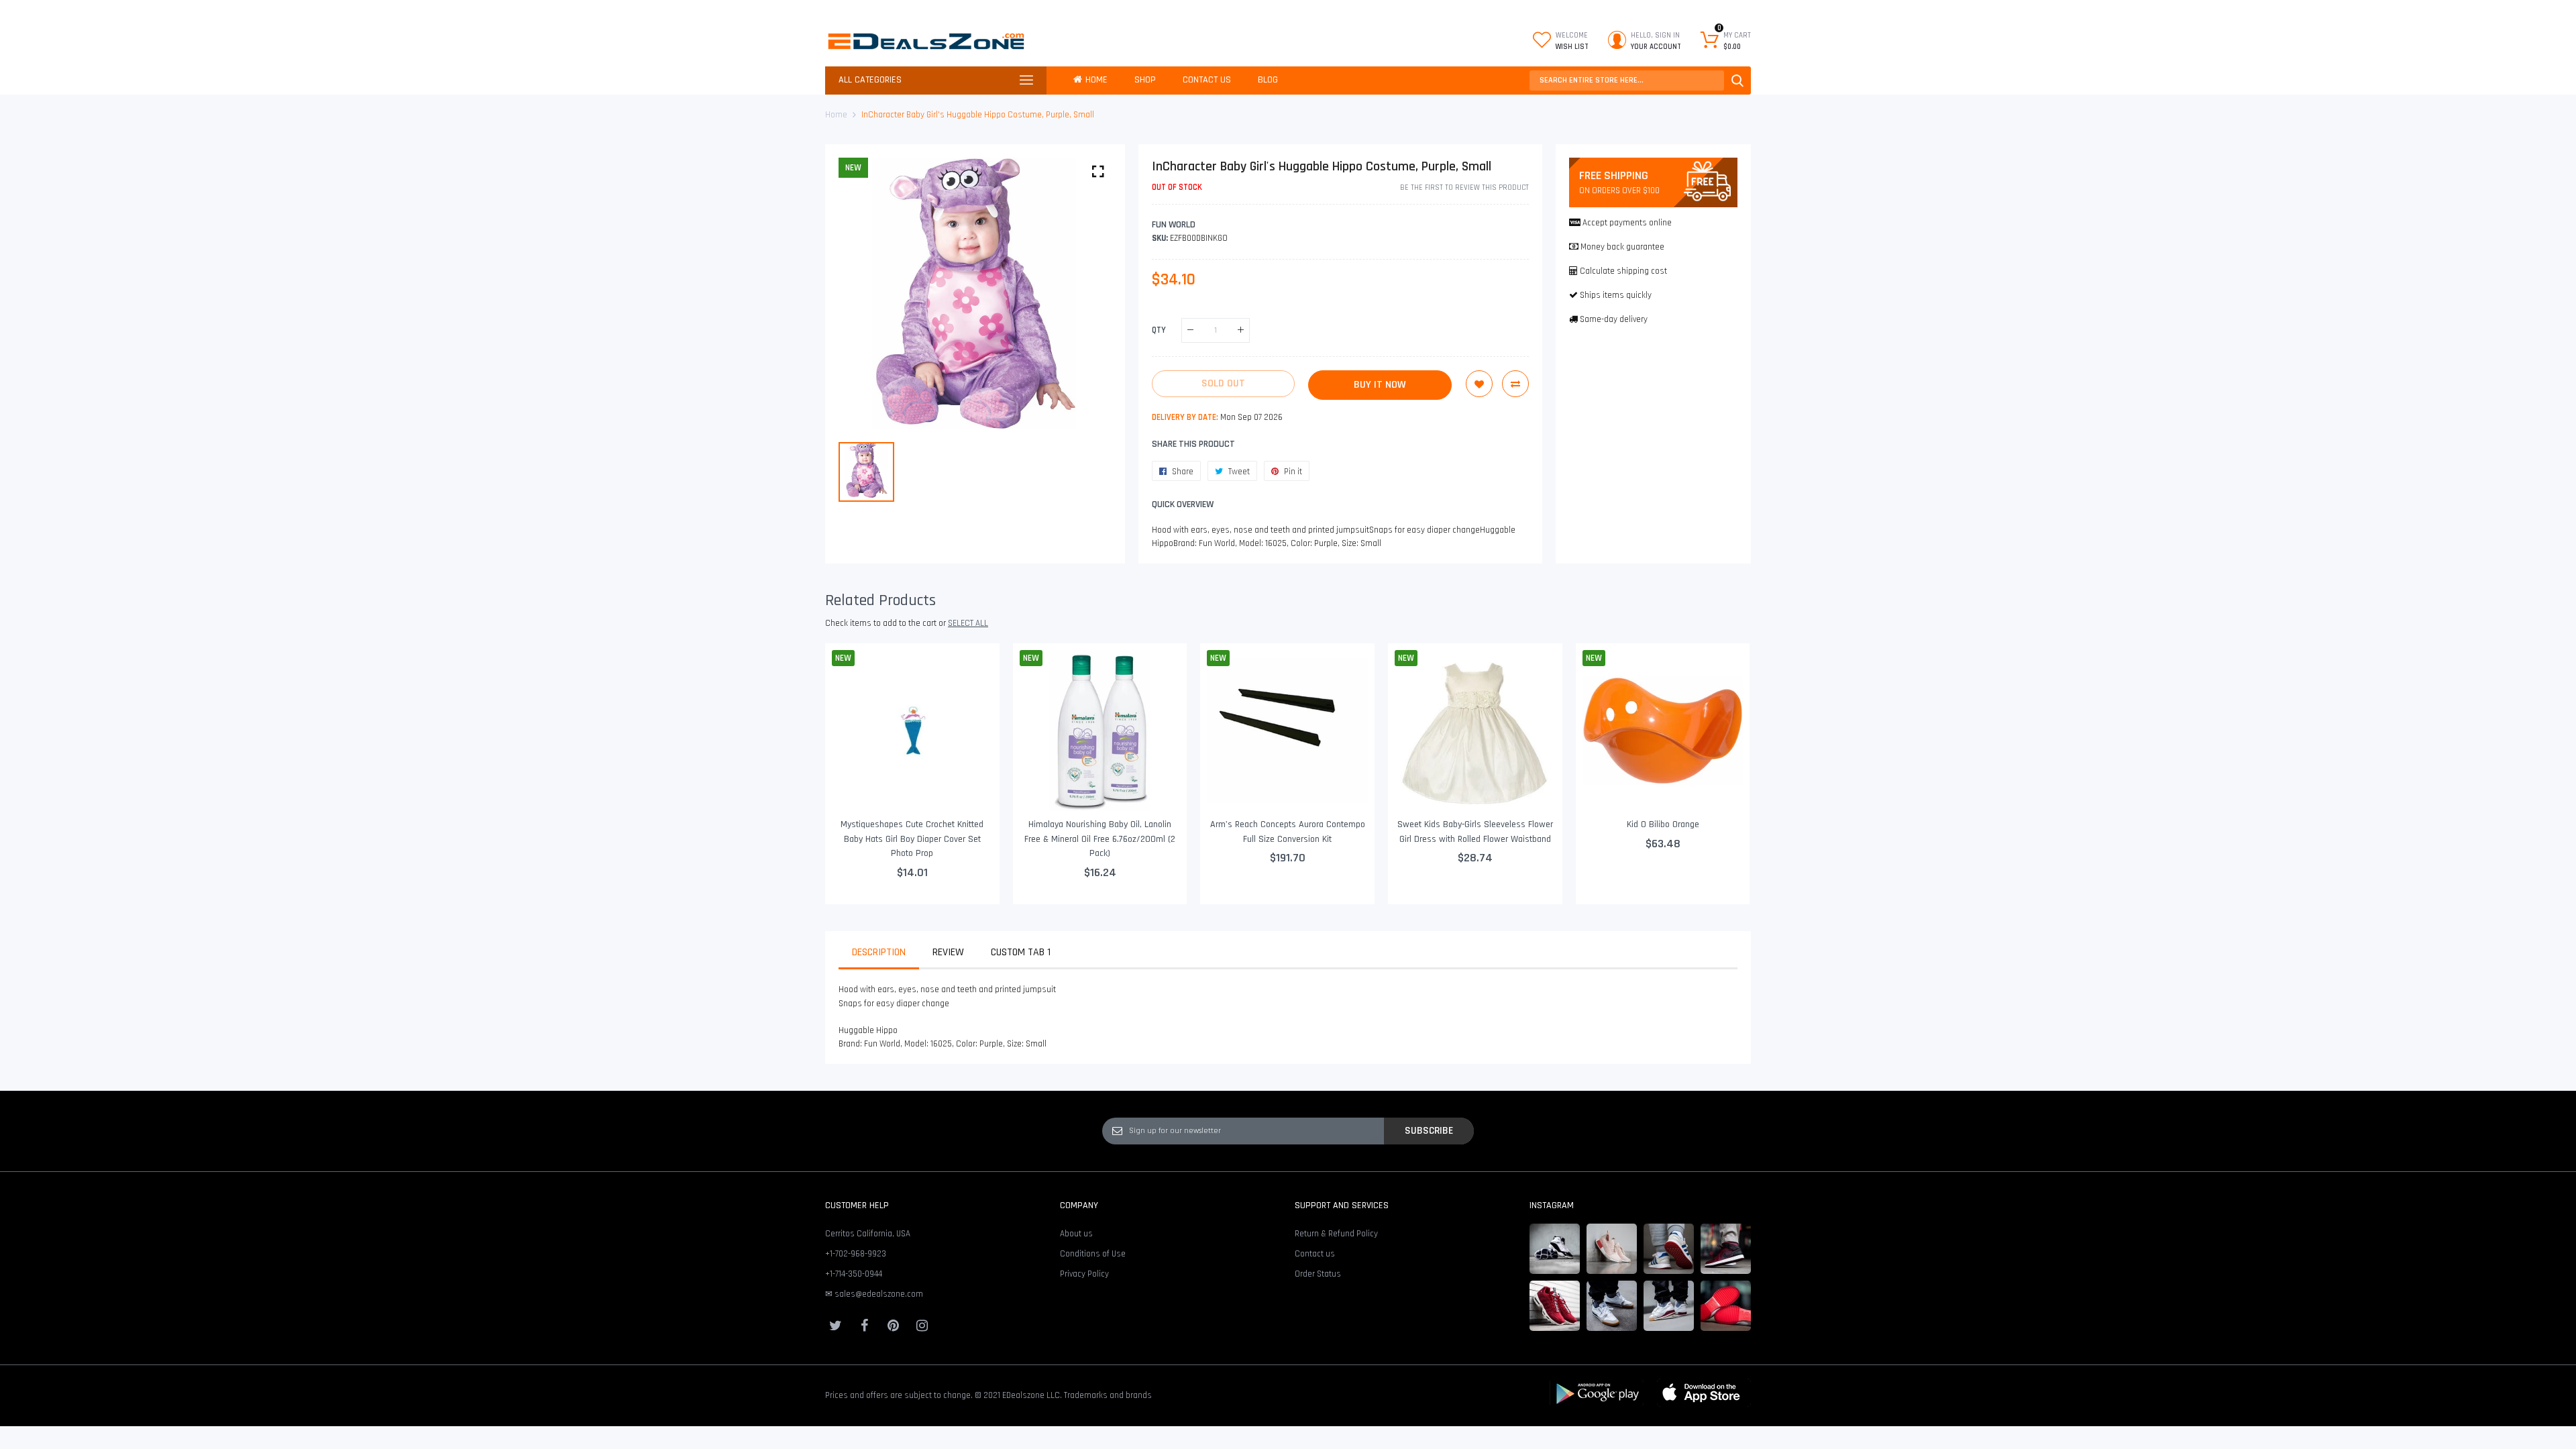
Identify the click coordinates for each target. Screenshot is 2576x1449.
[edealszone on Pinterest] (893, 1326)
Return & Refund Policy (1336, 1234)
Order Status (1318, 1274)
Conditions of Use (1093, 1254)
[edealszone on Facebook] (864, 1326)
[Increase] (1241, 330)
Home (836, 115)
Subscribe (1429, 1130)
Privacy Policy (1084, 1274)
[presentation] (852, 773)
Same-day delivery (1614, 319)
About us (1076, 1234)
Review (948, 952)
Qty (1159, 330)
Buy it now (1380, 385)
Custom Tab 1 (1021, 952)
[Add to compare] (1515, 384)
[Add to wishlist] (1479, 384)
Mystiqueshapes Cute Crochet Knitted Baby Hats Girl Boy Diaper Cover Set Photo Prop (912, 839)
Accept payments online (1627, 223)
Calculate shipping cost (1623, 271)
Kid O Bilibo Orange (1663, 824)
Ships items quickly (1616, 295)
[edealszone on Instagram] (922, 1326)
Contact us (1315, 1254)
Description (879, 952)
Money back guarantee (1622, 247)
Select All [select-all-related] (968, 623)
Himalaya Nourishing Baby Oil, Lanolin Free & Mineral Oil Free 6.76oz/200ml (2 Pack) (1100, 839)
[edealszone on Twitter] (835, 1326)
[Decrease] (1190, 330)
